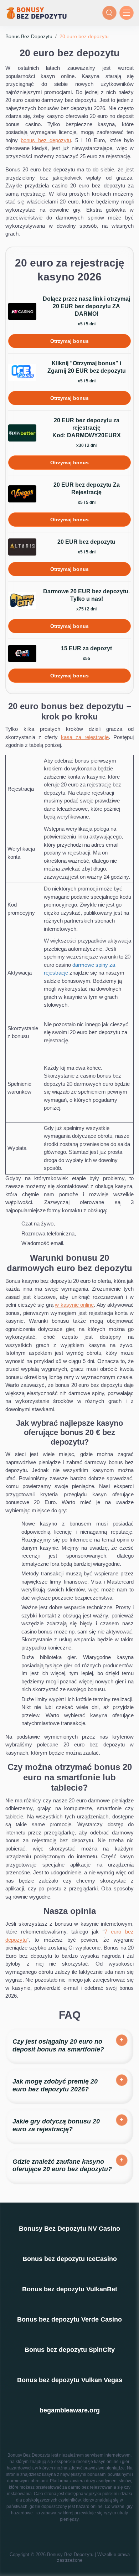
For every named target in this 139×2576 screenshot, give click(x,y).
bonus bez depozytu (46, 140)
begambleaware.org (70, 2410)
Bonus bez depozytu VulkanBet (70, 2289)
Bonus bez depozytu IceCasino (70, 2259)
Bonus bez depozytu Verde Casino (69, 2319)
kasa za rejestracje (85, 737)
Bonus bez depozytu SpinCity (70, 2350)
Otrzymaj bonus (69, 341)
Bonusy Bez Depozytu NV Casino (69, 2229)
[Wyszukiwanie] (109, 13)
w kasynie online (74, 1305)
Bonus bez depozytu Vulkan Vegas (70, 2380)
